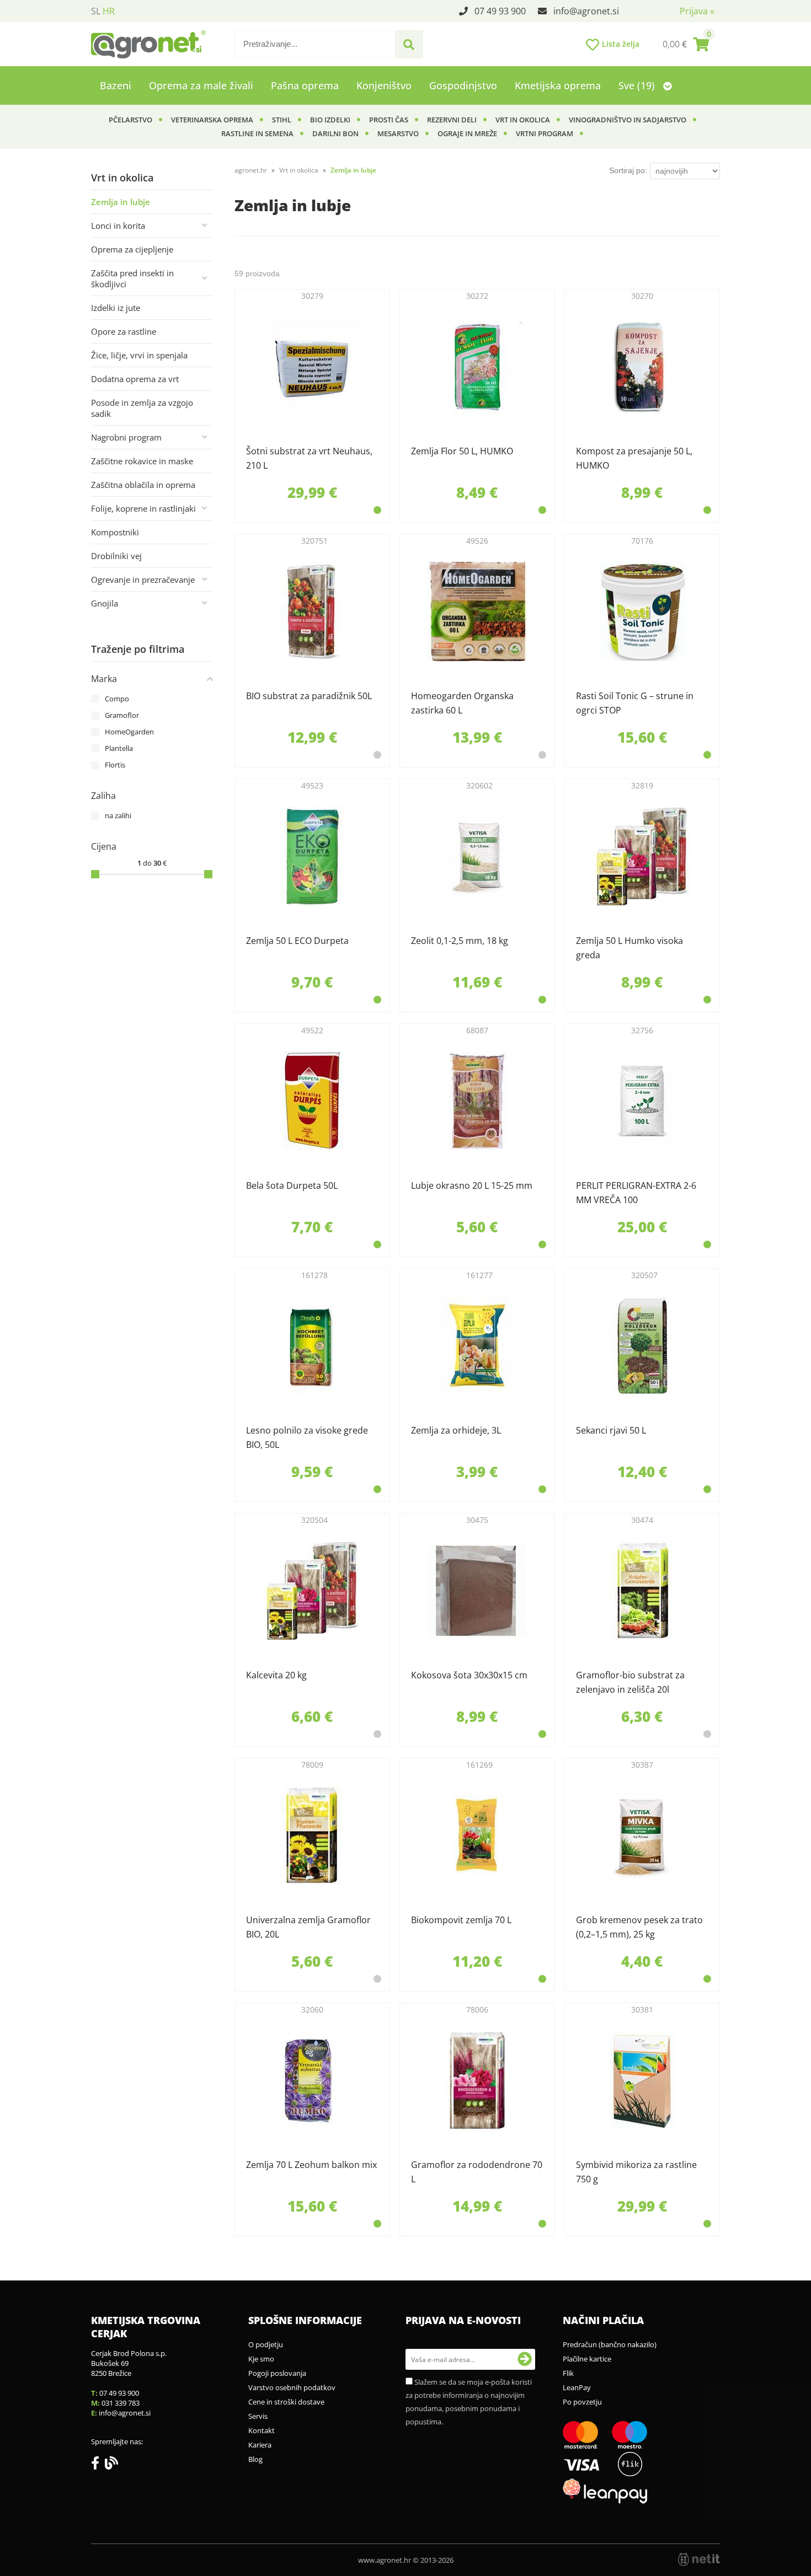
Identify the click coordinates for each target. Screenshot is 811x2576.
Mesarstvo (398, 133)
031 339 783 (121, 2403)
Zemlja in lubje (121, 202)
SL (96, 11)
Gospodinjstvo (463, 85)
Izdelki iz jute (116, 308)
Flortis (115, 765)
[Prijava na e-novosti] (525, 2359)
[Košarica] (686, 44)
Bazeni (116, 85)
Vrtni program (545, 133)
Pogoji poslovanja (277, 2373)
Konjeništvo (384, 85)
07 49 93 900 (500, 11)
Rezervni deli (452, 120)
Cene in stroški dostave (286, 2402)
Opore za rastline (124, 331)
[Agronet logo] (148, 44)
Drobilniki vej (116, 556)
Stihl (282, 120)
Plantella (119, 748)
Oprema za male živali (201, 85)
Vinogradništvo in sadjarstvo (628, 120)
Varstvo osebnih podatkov (292, 2387)
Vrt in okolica (523, 120)
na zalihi (118, 815)
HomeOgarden (129, 732)
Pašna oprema (305, 85)
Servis (258, 2416)
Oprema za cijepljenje (132, 249)
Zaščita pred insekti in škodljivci (132, 278)
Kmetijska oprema (558, 85)
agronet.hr (251, 170)
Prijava (697, 11)
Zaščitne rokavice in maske (142, 461)
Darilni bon (335, 133)
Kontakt (262, 2430)
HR (109, 11)
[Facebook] (98, 2465)
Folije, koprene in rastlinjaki (143, 508)
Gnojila (105, 603)
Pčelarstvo (130, 120)
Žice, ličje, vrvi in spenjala (139, 355)
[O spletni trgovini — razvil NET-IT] (699, 2559)
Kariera (260, 2445)
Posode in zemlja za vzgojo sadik (142, 408)
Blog (255, 2459)
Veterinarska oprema (212, 120)
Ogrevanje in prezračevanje (143, 579)
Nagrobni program (126, 437)
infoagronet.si (586, 11)
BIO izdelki (330, 120)
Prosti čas (389, 120)
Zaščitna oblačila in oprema (143, 485)
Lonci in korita (118, 226)
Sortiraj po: (628, 170)
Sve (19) (638, 85)
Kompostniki (115, 532)
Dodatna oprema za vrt (135, 379)
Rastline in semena (257, 133)
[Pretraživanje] (409, 45)
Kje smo (261, 2359)
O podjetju (266, 2344)
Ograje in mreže (467, 133)
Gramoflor (122, 715)
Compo (117, 699)
